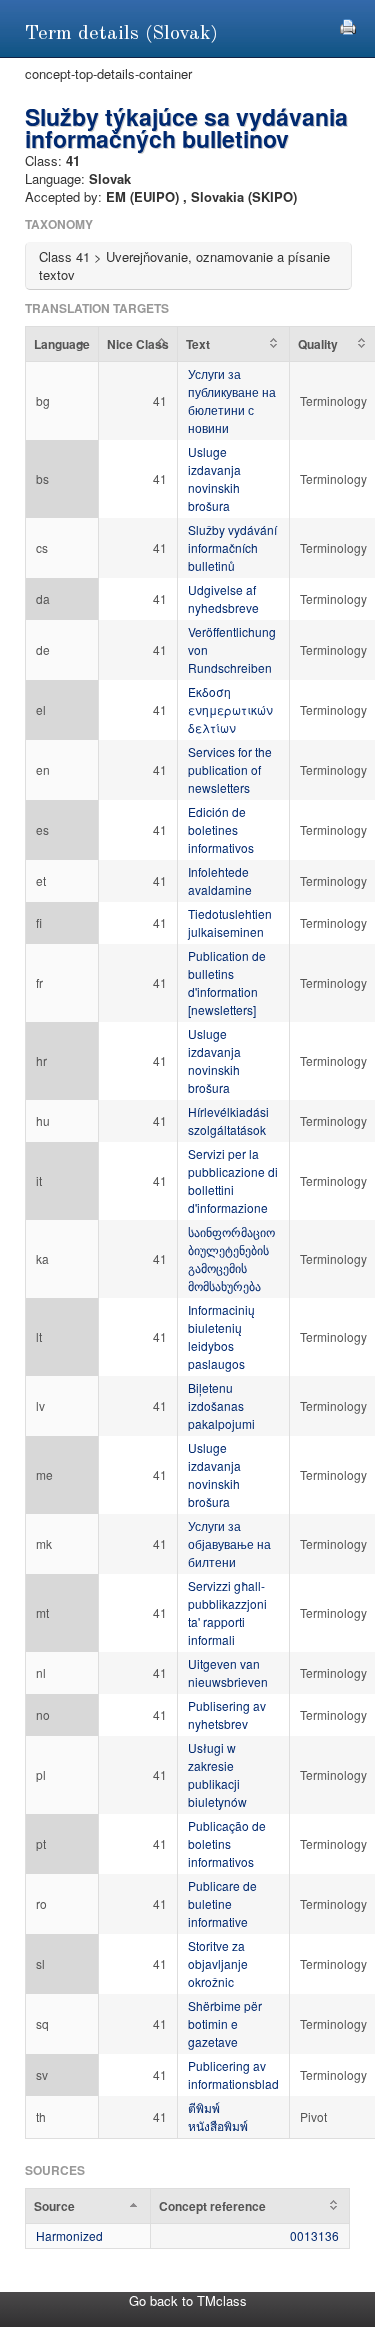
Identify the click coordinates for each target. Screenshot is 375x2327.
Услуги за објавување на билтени (229, 1543)
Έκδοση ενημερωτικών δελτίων (230, 709)
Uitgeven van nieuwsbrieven (228, 1672)
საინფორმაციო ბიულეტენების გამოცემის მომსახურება (231, 1258)
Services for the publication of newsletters (230, 769)
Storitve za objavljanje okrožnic (218, 1963)
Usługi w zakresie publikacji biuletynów (217, 1774)
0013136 (314, 2235)
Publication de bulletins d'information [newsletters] (227, 982)
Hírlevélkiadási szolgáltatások (228, 1120)
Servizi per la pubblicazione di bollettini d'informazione (233, 1180)
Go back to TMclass (188, 2300)
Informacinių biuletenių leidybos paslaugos (221, 1336)
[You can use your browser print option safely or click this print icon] (348, 24)
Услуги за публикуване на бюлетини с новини (232, 400)
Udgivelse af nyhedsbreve (223, 598)
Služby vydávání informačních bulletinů (232, 547)
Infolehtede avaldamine (220, 880)
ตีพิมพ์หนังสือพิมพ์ (218, 2116)
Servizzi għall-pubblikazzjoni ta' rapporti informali (227, 1612)
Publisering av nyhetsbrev (227, 1714)
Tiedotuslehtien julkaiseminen (230, 922)
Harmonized (69, 2235)
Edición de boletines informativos (221, 829)
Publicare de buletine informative (222, 1903)
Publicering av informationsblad (233, 2074)
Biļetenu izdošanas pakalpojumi (221, 1405)
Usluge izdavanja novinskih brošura (214, 478)
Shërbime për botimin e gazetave (225, 2023)
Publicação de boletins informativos (227, 1843)
